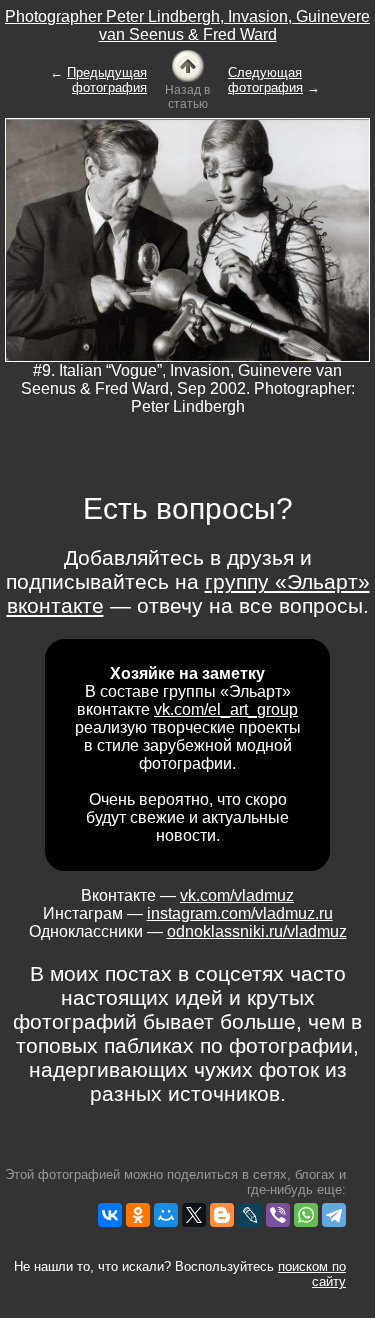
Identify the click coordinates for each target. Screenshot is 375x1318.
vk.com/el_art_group (226, 709)
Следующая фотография (265, 80)
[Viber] (278, 1215)
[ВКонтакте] (110, 1215)
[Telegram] (334, 1215)
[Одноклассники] (138, 1215)
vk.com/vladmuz (237, 895)
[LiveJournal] (250, 1215)
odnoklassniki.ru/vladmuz (257, 931)
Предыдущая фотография (107, 80)
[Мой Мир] (166, 1215)
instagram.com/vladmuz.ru (240, 913)
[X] (194, 1215)
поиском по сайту (312, 1274)
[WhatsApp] (306, 1215)
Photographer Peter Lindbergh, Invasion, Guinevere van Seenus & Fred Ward (187, 25)
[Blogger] (222, 1215)
